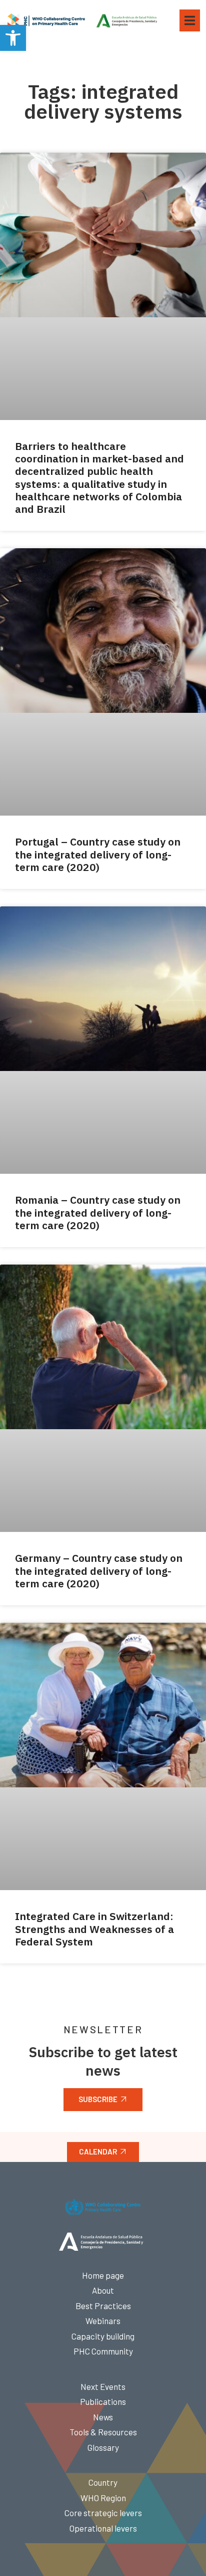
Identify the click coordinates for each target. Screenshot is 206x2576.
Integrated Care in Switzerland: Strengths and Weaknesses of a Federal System (94, 1929)
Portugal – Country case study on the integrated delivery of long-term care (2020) (98, 854)
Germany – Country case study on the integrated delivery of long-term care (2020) (99, 1570)
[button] (13, 38)
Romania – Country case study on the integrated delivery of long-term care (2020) (98, 1212)
